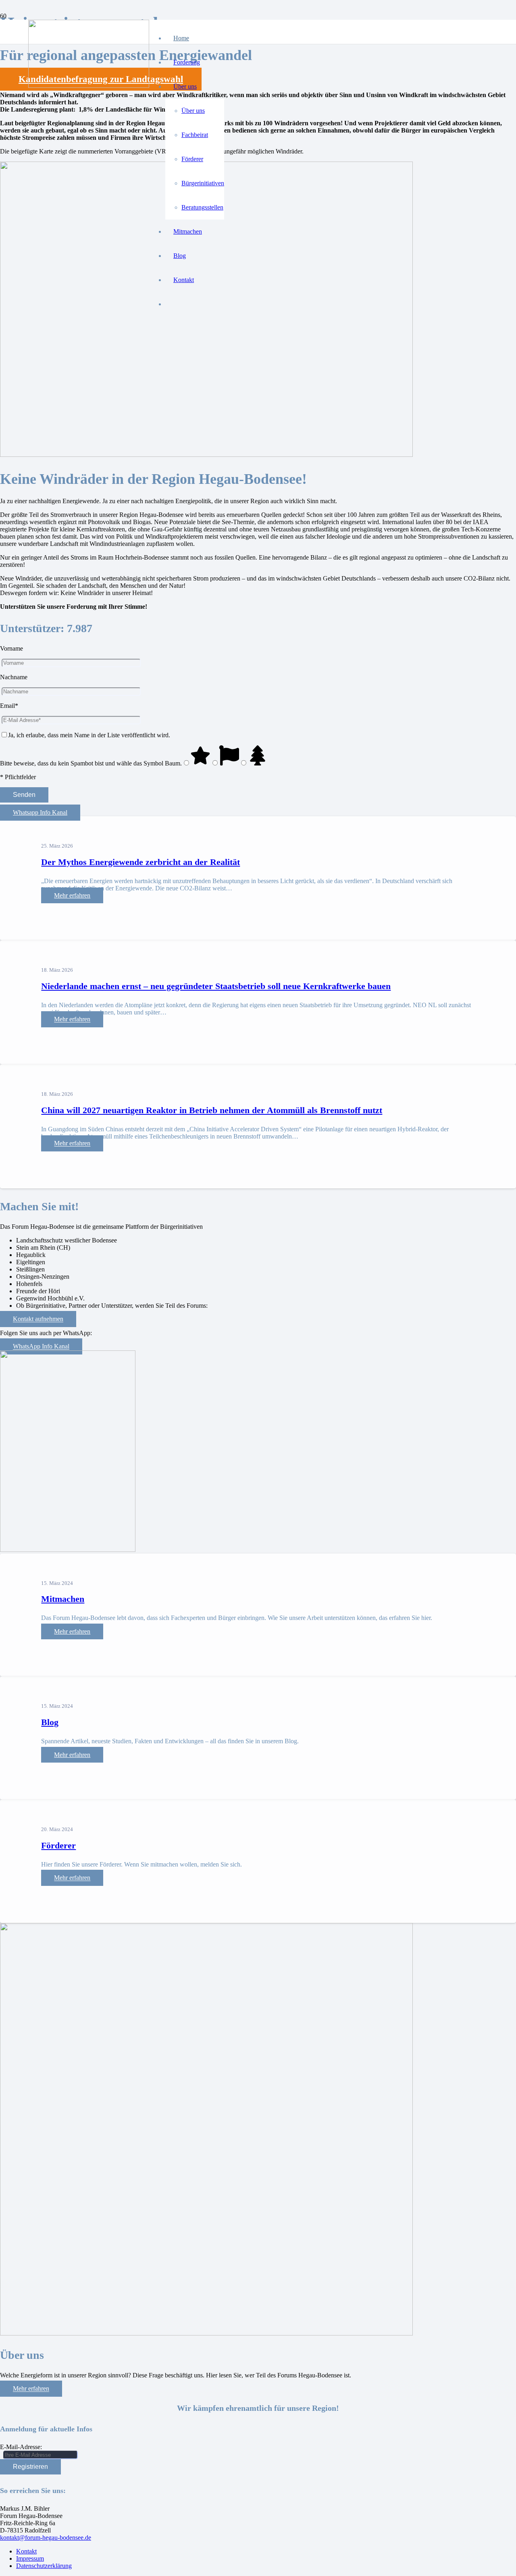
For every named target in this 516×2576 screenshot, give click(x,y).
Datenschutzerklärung (44, 2566)
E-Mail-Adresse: (21, 2447)
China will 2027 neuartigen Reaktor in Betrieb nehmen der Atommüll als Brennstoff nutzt (212, 1110)
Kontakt (26, 2551)
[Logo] (89, 86)
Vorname (11, 648)
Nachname (14, 677)
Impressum (30, 2558)
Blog (50, 1722)
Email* (9, 706)
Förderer (58, 1845)
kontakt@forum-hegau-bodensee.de (46, 2538)
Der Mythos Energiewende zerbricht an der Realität (140, 862)
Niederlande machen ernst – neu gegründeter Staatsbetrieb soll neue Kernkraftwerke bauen (216, 986)
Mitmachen (63, 1599)
